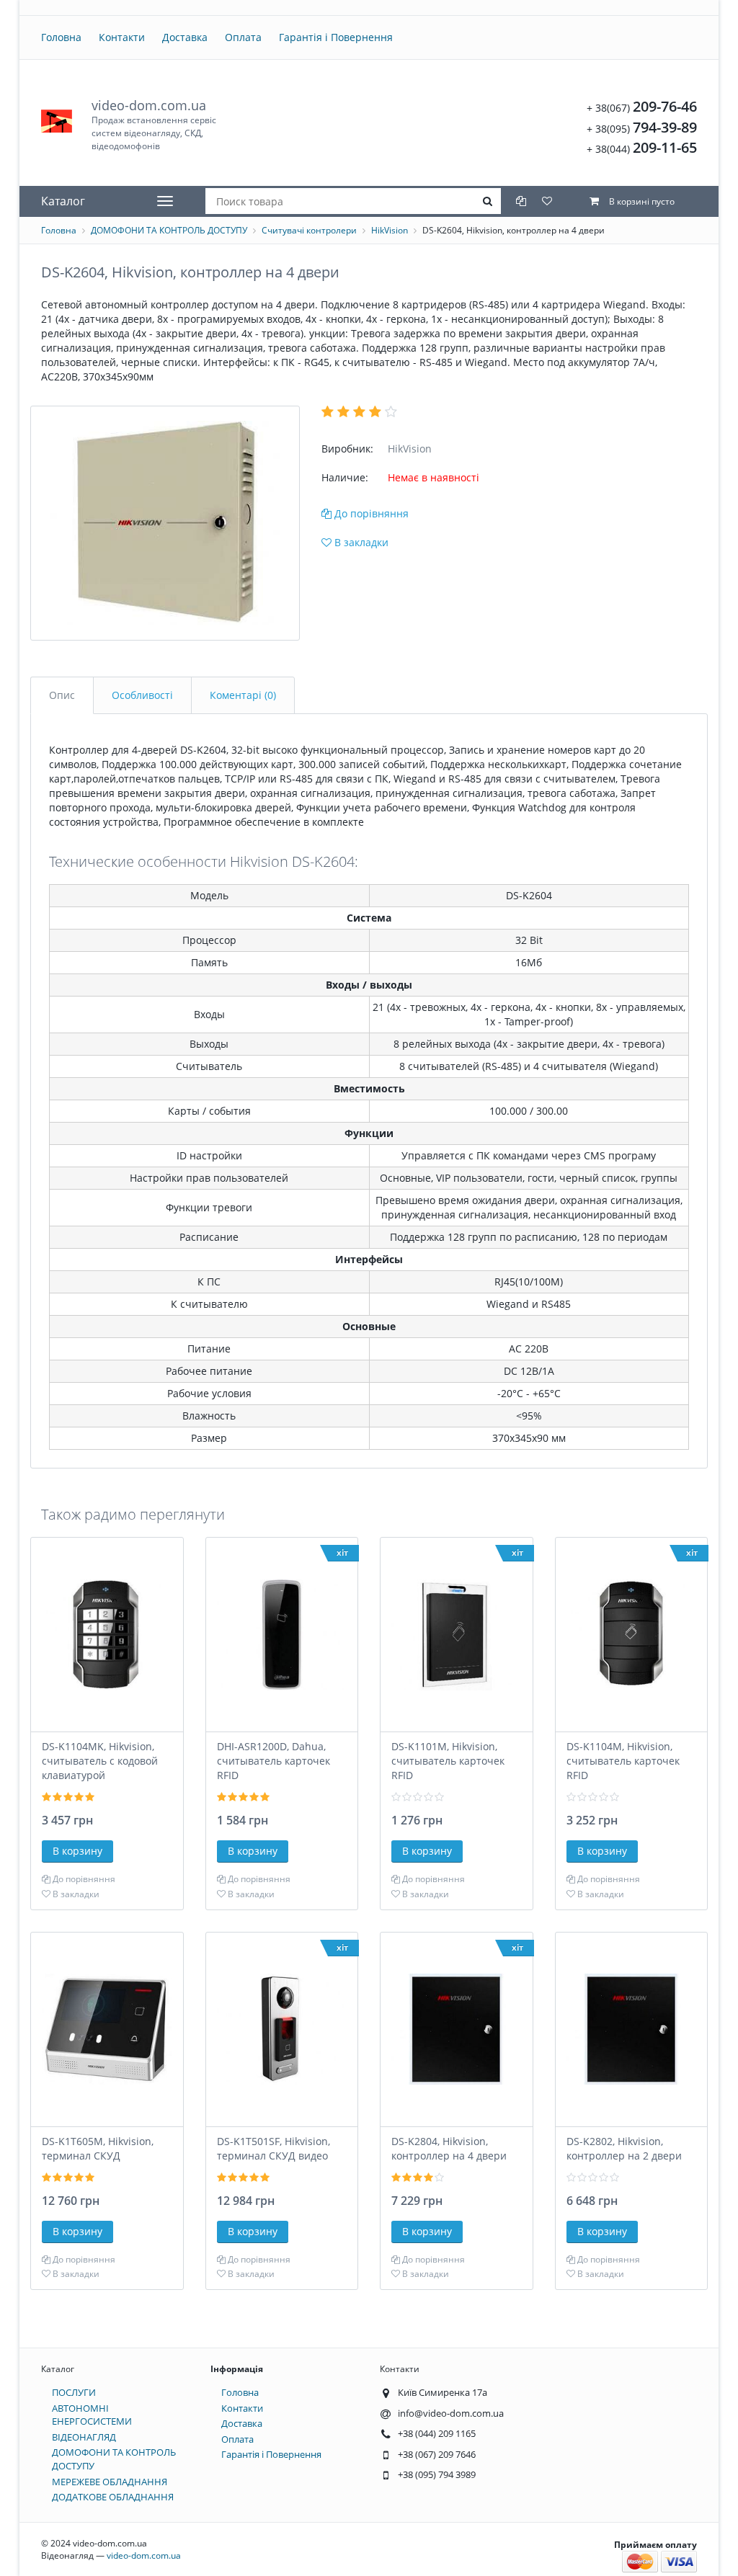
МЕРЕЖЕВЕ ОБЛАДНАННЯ (110, 2482)
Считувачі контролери (309, 230)
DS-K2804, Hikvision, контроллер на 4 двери (449, 2148)
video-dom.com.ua (154, 124)
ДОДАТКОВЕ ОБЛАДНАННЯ (113, 2497)
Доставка (185, 37)
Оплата (243, 37)
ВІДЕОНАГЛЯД (84, 2437)
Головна (61, 37)
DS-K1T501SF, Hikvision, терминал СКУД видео (274, 2148)
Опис (62, 695)
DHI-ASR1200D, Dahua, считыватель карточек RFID (274, 1761)
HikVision (390, 230)
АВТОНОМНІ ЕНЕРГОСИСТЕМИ (92, 2415)
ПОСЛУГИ (74, 2392)
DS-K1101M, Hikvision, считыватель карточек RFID (448, 1761)
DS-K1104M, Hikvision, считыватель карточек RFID (623, 1761)
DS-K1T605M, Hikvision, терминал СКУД (98, 2148)
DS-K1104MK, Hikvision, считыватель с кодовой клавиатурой (100, 1761)
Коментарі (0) (243, 695)
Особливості (142, 695)
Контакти (122, 37)
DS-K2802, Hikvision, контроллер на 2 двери (624, 2148)
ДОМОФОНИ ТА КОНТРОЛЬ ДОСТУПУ (169, 230)
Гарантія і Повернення (336, 37)
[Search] (488, 201)
